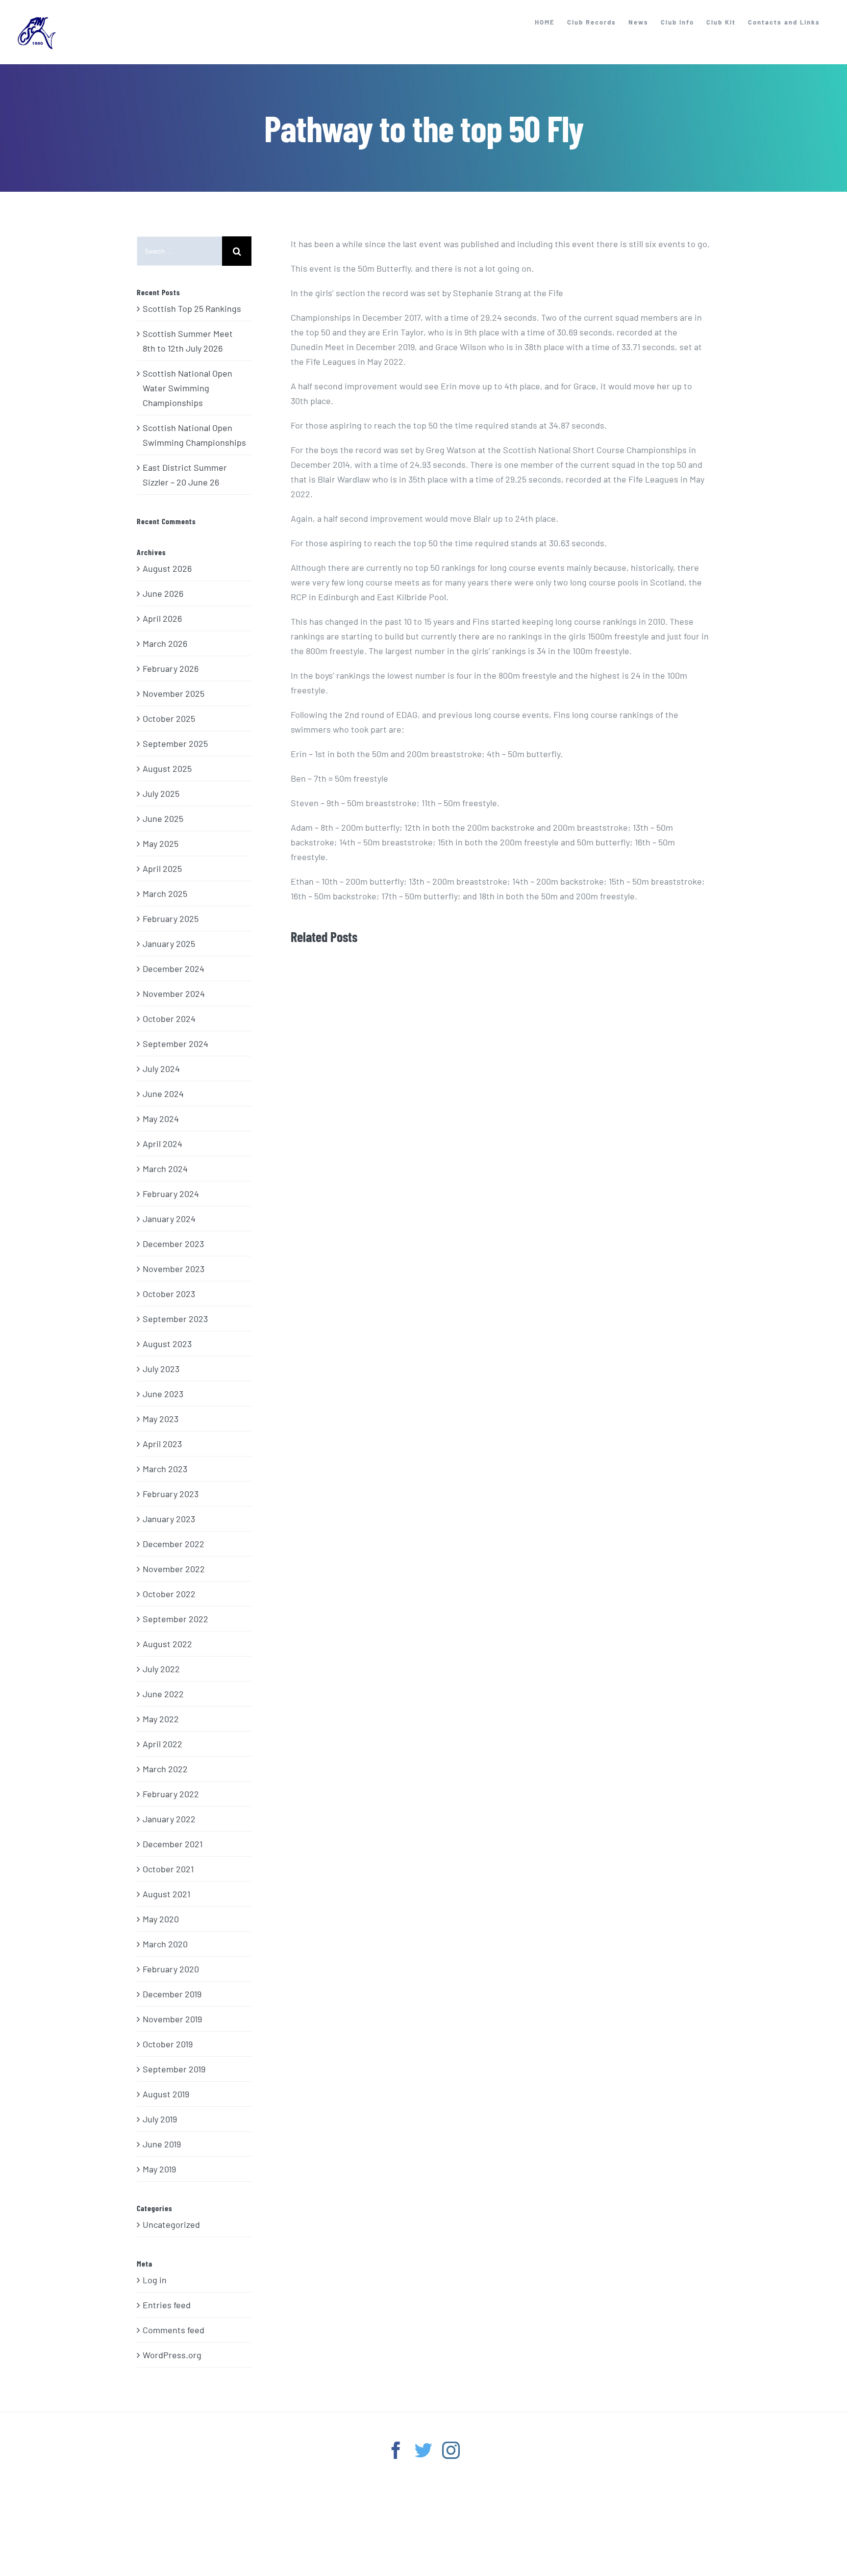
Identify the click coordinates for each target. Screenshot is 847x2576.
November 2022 (174, 1569)
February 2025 (171, 918)
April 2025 (162, 868)
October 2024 (169, 1019)
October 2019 (168, 2044)
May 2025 (161, 843)
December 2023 (173, 1244)
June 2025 (163, 818)
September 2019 (174, 2069)
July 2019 (160, 2119)
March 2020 (165, 1944)
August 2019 (166, 2094)
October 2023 (169, 1294)
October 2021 (168, 1869)
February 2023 (171, 1494)
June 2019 (162, 2144)
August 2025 (167, 768)
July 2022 (161, 1669)
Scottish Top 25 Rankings (192, 308)
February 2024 (171, 1194)
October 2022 (169, 1594)
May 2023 (161, 1419)
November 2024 (174, 994)
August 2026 (167, 568)
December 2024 (174, 969)
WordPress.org (172, 2355)
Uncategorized (171, 2224)
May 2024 (161, 1119)
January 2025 (169, 944)
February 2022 (171, 1794)
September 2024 (175, 1044)
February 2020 (171, 1969)
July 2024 (161, 1069)
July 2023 (161, 1369)
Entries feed (167, 2305)
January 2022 (169, 1819)
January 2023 (169, 1519)
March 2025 (165, 893)
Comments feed (174, 2330)
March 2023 (165, 1469)
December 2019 (172, 1994)
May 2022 (161, 1719)
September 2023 (175, 1319)
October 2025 (169, 718)
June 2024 (163, 1094)
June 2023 (163, 1394)
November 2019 (172, 2019)
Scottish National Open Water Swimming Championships (187, 388)
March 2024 (165, 1169)
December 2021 (173, 1844)
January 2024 (169, 1219)
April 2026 (162, 618)
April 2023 (162, 1444)
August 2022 (167, 1644)
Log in (155, 2280)
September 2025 (175, 743)
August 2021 (166, 1894)
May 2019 (159, 2169)
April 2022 (162, 1744)
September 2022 (175, 1619)
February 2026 (171, 668)
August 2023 (167, 1344)
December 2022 (174, 1544)
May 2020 (161, 1919)
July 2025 (161, 793)
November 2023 (174, 1269)
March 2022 (165, 1769)
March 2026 (165, 643)
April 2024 (162, 1144)
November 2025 (174, 693)
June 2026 (163, 593)
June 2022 (163, 1694)
